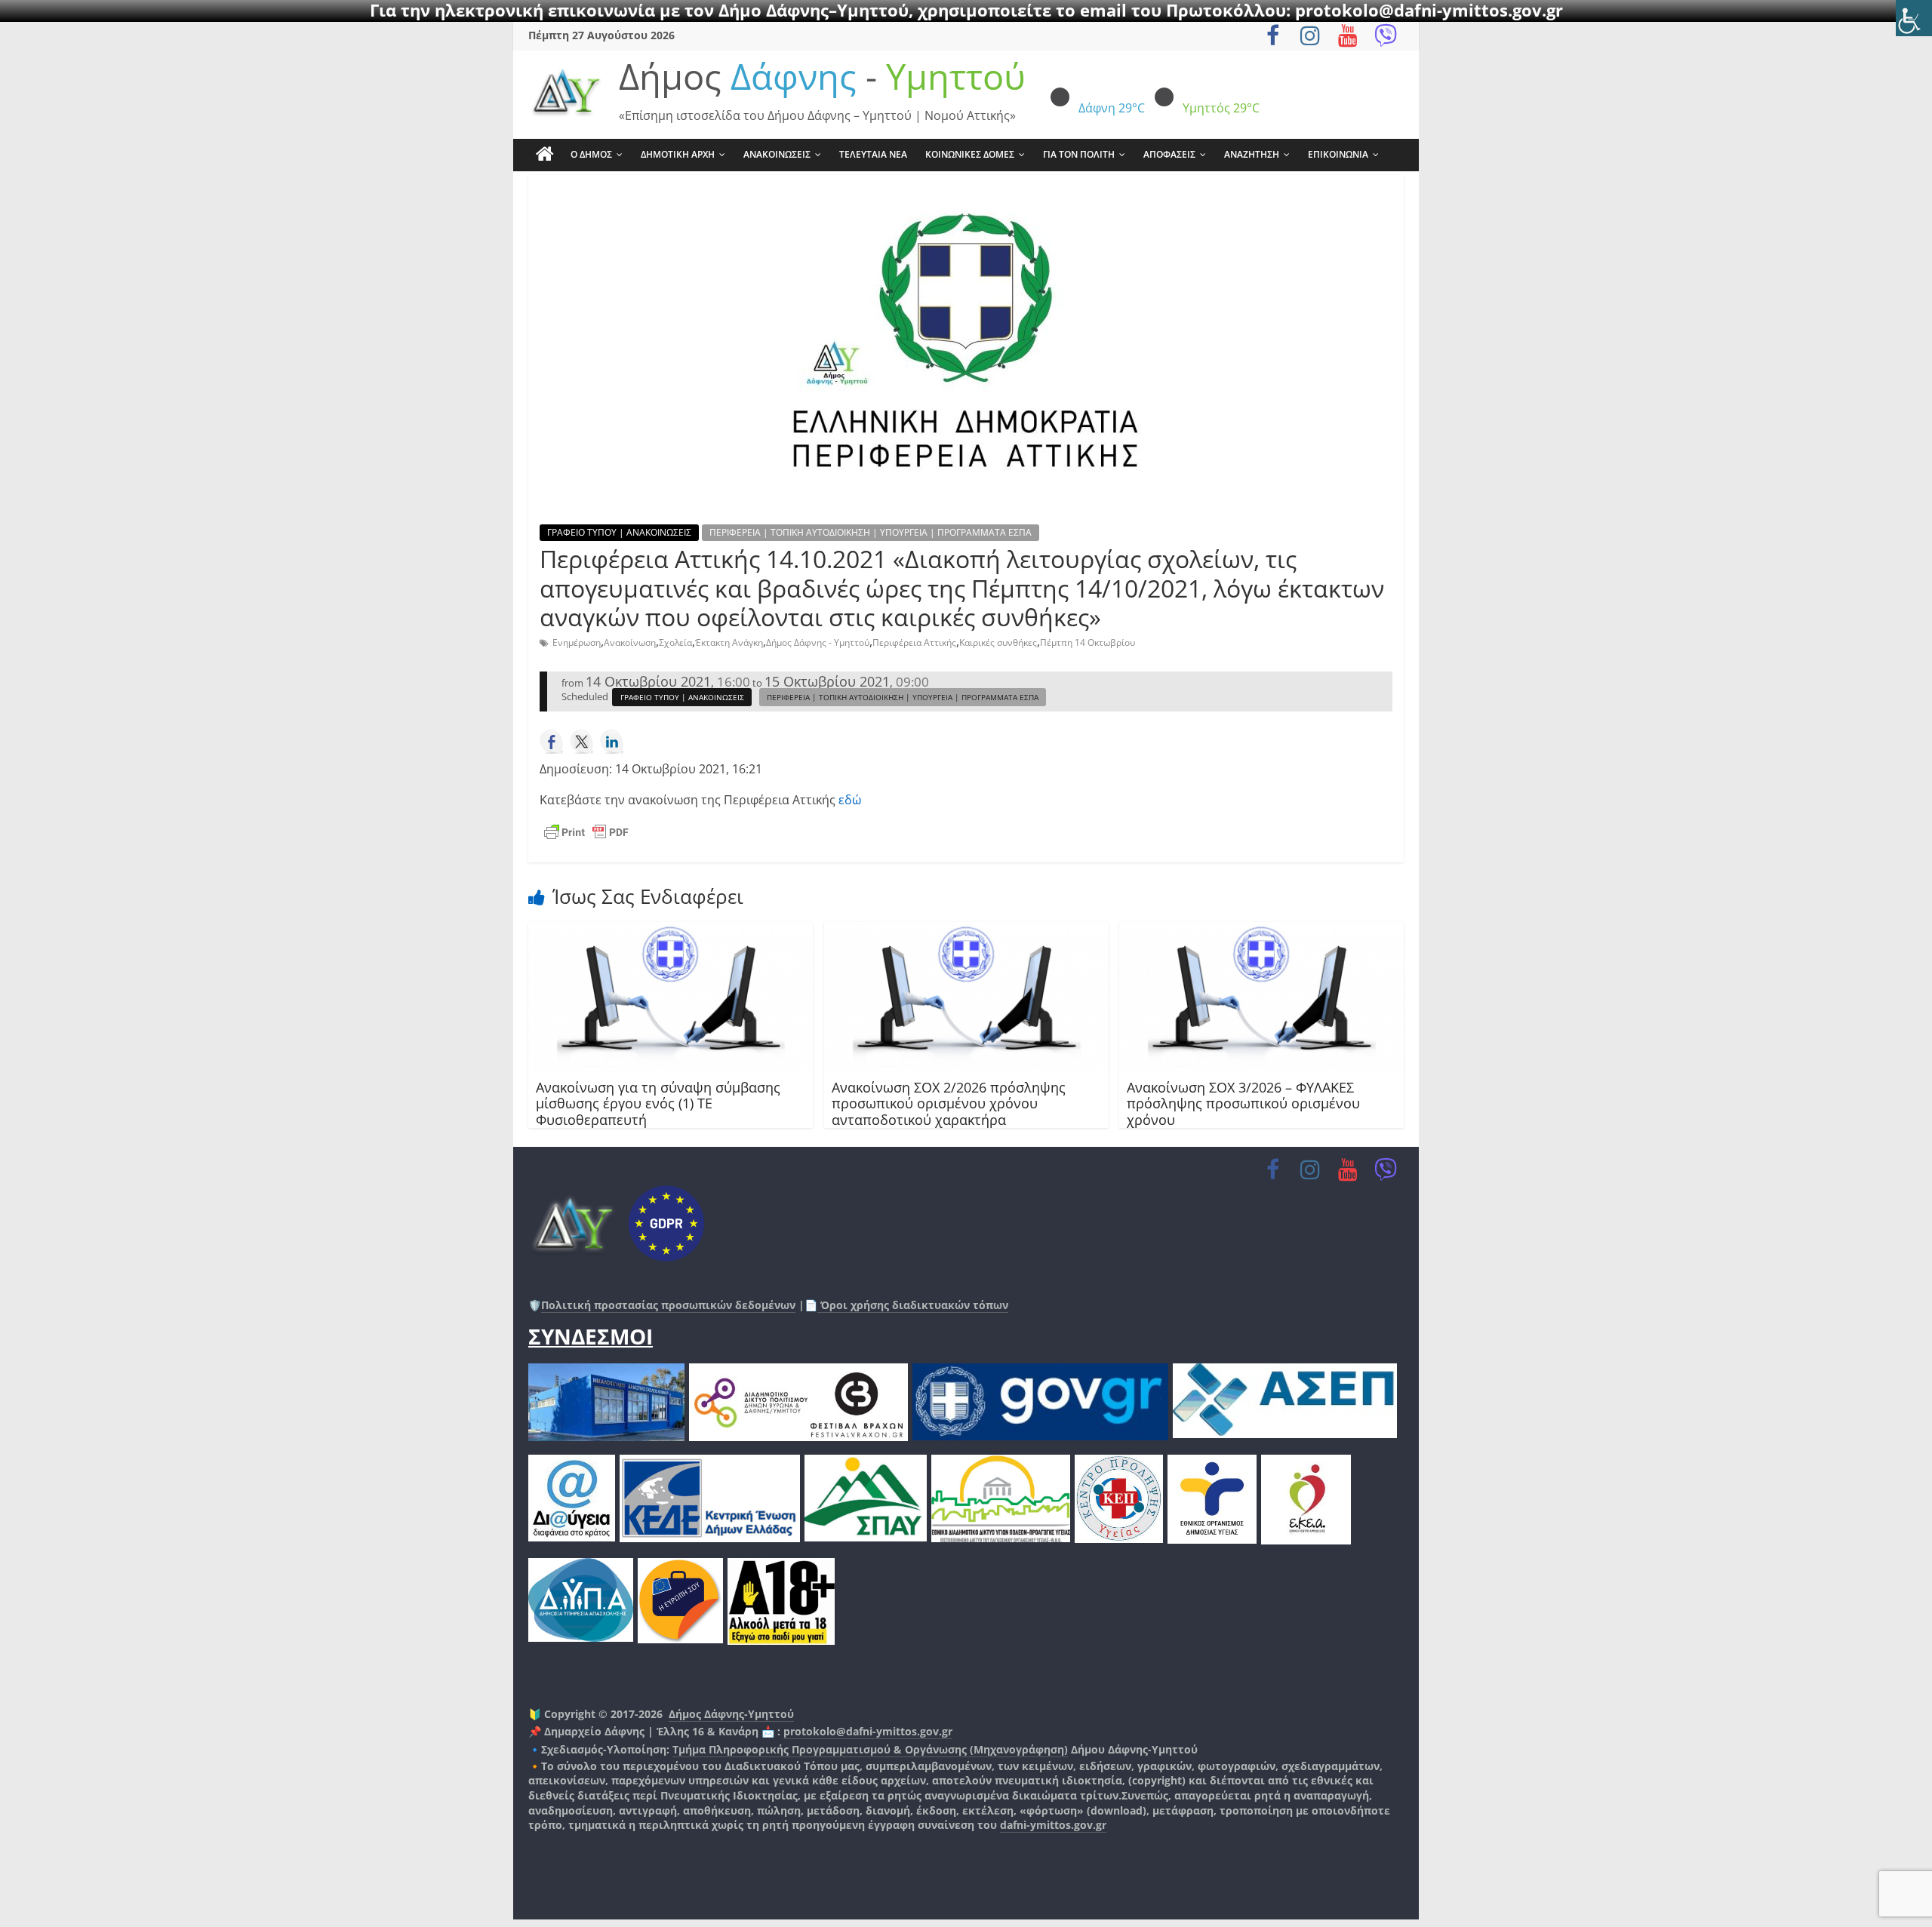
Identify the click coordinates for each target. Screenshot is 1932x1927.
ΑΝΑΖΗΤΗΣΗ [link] (1252, 154)
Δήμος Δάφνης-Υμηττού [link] (731, 1714)
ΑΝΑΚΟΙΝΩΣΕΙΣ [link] (777, 154)
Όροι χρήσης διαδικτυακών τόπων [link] (913, 1305)
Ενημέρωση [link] (577, 642)
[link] (1914, 18)
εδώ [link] (850, 800)
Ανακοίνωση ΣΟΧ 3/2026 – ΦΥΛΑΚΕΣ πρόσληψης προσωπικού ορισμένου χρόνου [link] (1243, 1103)
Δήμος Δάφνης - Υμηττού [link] (818, 642)
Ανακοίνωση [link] (630, 642)
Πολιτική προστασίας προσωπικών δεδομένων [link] (668, 1305)
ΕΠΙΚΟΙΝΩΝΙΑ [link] (1338, 154)
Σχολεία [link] (675, 642)
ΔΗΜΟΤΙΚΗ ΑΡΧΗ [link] (678, 154)
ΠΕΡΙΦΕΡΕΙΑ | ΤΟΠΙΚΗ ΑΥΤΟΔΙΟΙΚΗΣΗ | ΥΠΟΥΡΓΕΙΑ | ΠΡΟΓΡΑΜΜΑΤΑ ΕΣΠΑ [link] (871, 532)
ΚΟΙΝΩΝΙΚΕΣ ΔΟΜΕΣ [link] (970, 154)
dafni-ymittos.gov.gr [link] (1053, 1825)
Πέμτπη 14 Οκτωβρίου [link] (1088, 642)
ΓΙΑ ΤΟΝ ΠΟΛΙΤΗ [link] (1079, 154)
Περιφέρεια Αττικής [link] (914, 642)
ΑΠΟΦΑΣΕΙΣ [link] (1169, 154)
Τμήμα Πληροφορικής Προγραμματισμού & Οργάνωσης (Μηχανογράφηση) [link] (870, 1749)
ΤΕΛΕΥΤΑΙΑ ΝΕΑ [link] (873, 154)
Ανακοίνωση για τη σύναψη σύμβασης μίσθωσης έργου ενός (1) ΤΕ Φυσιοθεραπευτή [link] (658, 1103)
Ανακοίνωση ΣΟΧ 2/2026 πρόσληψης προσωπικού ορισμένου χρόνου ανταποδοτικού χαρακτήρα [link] (949, 1103)
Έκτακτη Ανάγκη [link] (729, 642)
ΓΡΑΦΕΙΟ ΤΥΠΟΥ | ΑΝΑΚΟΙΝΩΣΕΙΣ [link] (619, 532)
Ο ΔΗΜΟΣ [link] (591, 154)
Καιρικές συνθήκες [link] (998, 642)
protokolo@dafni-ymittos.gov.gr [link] (868, 1731)
